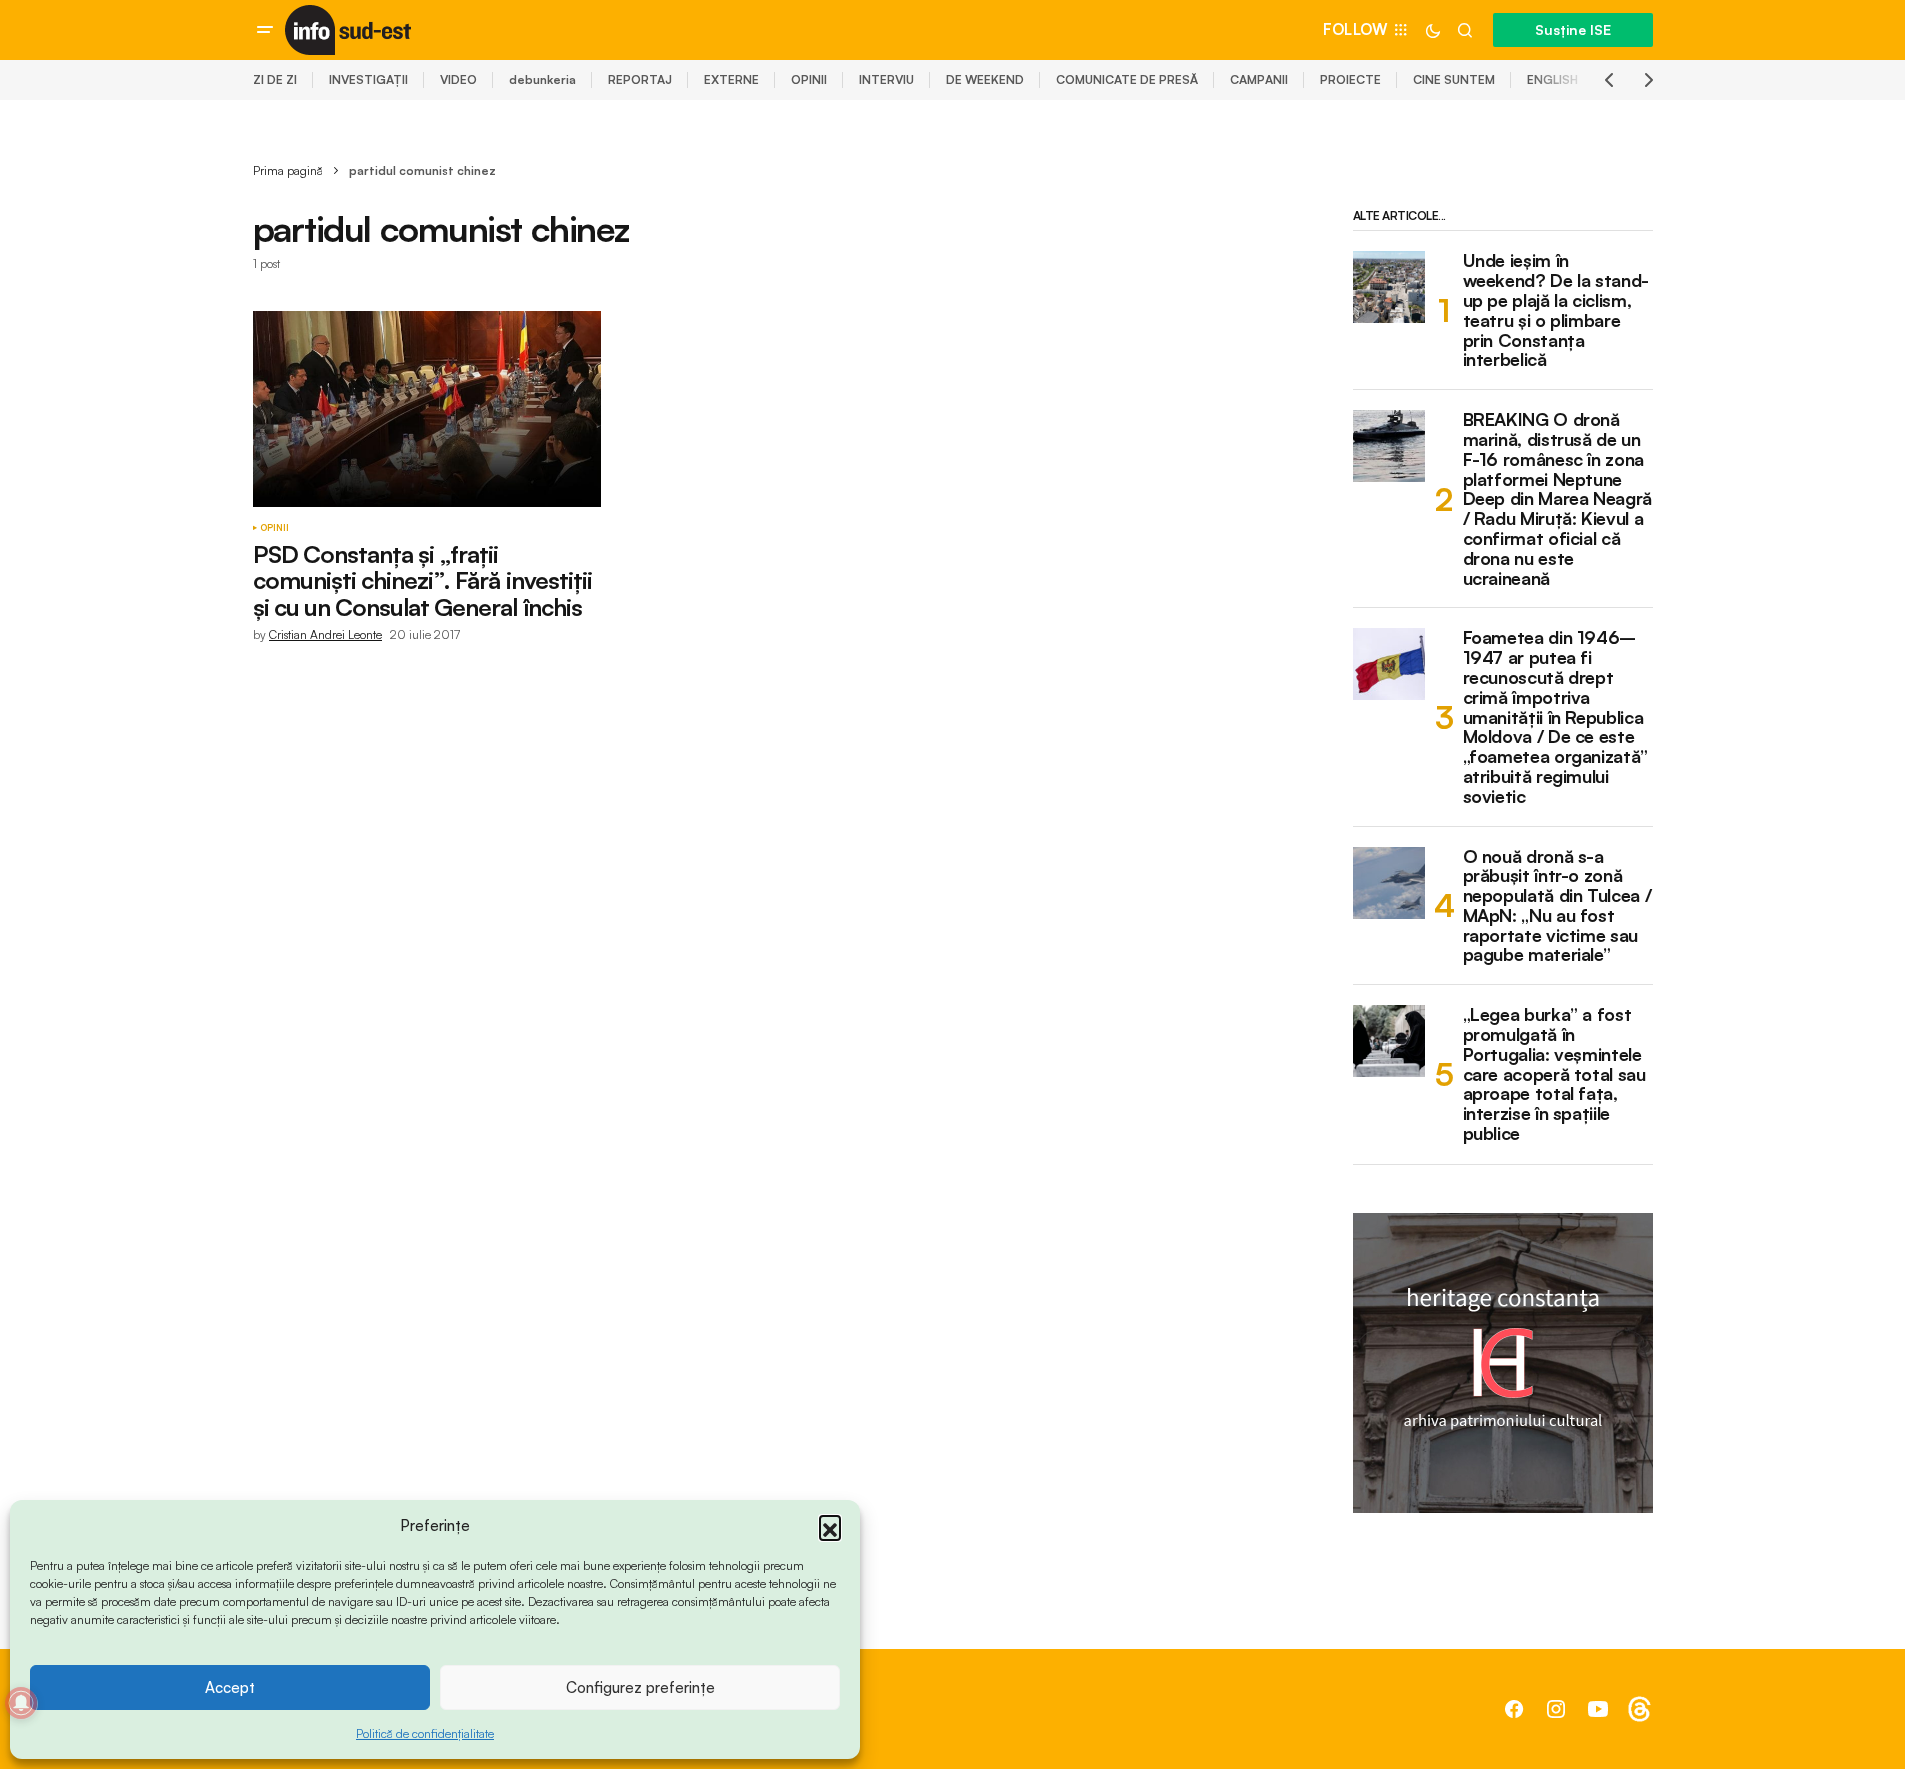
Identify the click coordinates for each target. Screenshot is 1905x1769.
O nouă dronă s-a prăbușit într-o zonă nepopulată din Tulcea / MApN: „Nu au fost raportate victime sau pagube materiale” (1557, 906)
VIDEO (458, 79)
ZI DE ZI (275, 79)
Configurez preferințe (640, 1687)
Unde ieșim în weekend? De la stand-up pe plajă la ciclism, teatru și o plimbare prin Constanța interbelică (1556, 310)
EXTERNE (731, 79)
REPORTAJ (640, 79)
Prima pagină (288, 170)
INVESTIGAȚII (368, 79)
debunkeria (542, 79)
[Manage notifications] (21, 1703)
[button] (830, 1526)
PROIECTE (1350, 79)
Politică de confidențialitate (425, 1733)
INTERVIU (886, 79)
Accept (230, 1687)
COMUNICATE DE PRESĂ (1127, 79)
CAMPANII (1259, 79)
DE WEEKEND (985, 79)
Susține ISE (1573, 29)
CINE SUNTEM (1454, 79)
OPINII (809, 79)
